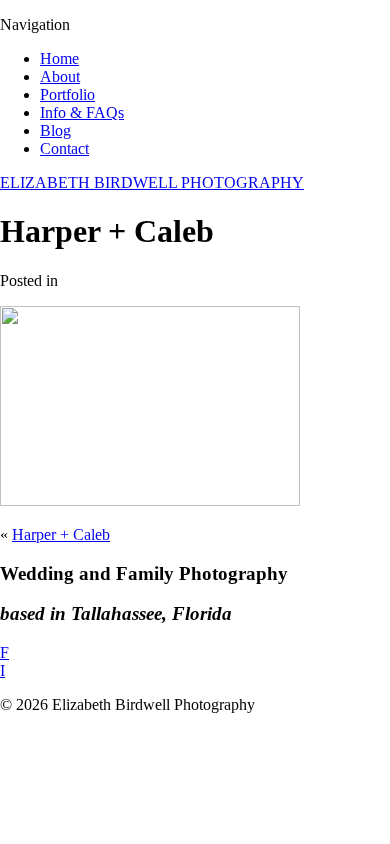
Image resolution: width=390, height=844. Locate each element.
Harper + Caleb (61, 534)
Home (59, 58)
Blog (55, 130)
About (60, 76)
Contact (64, 148)
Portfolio (67, 94)
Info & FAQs (82, 112)
